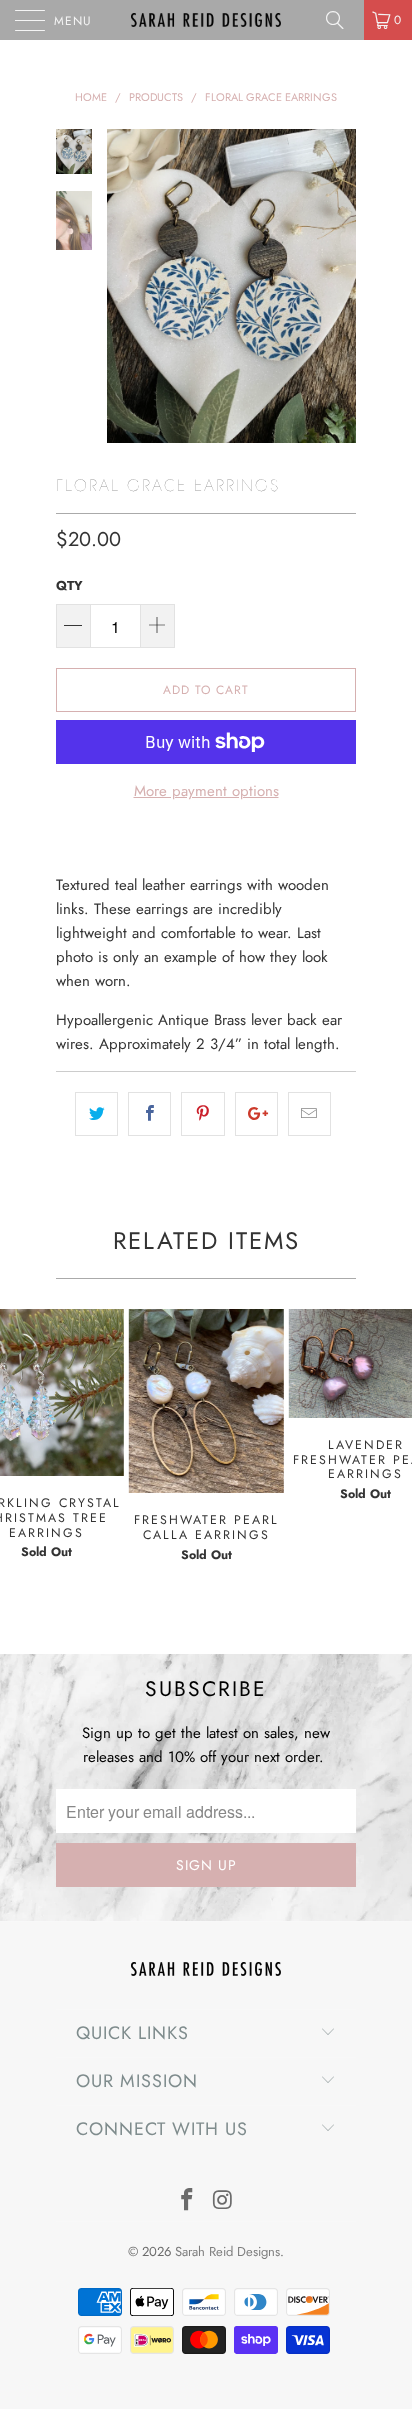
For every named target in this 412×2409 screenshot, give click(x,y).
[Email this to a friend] (309, 1114)
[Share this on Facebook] (149, 1114)
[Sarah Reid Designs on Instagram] (223, 2201)
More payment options (206, 791)
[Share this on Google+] (256, 1114)
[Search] (342, 20)
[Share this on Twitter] (96, 1114)
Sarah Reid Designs (227, 2251)
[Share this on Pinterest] (202, 1114)
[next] (337, 286)
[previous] (126, 286)
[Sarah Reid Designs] (206, 20)
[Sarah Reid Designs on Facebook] (187, 2201)
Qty (69, 585)
